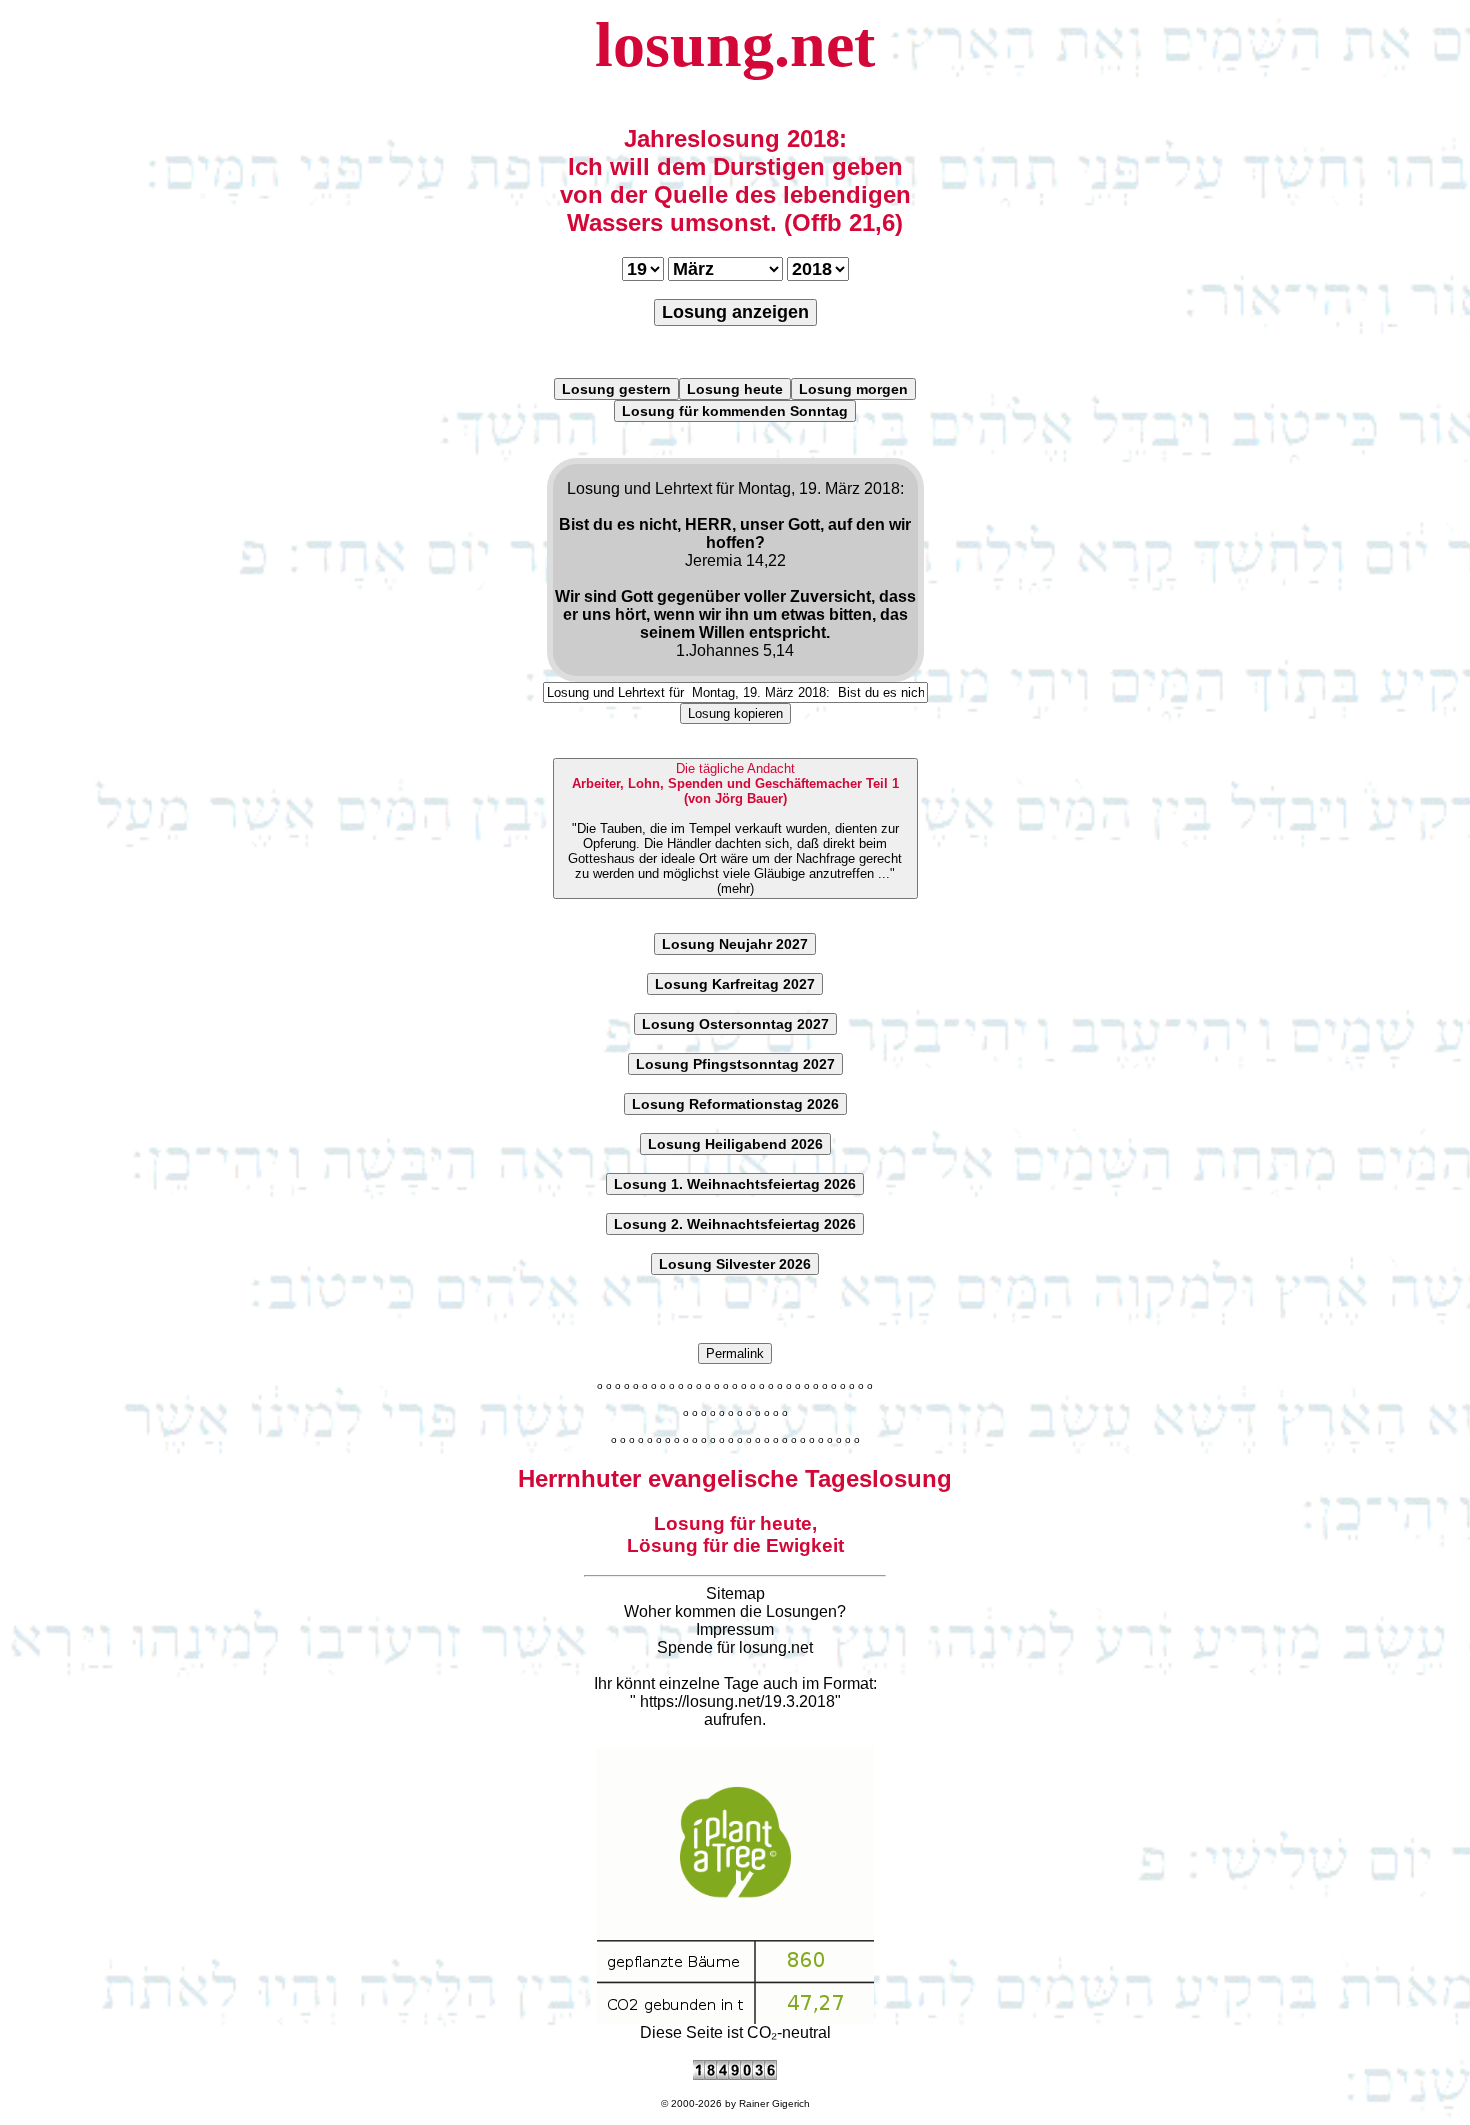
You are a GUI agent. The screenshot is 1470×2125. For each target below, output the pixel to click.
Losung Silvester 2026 (735, 1264)
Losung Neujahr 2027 (735, 944)
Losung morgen (853, 389)
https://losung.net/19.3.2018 (737, 1701)
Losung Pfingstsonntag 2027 (735, 1064)
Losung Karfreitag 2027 (735, 984)
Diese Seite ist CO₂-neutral (735, 2032)
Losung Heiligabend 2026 (735, 1144)
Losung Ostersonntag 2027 (735, 1024)
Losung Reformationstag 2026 (735, 1104)
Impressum (735, 1629)
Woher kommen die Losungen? (735, 1611)
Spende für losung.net (735, 1647)
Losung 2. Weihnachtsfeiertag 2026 (735, 1224)
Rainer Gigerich (774, 2103)
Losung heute (735, 389)
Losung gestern (616, 389)
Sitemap (735, 1593)
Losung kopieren (735, 713)
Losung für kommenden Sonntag (735, 411)
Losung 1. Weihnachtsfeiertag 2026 (735, 1184)
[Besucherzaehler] (735, 2074)
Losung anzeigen (735, 312)
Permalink (735, 1353)
